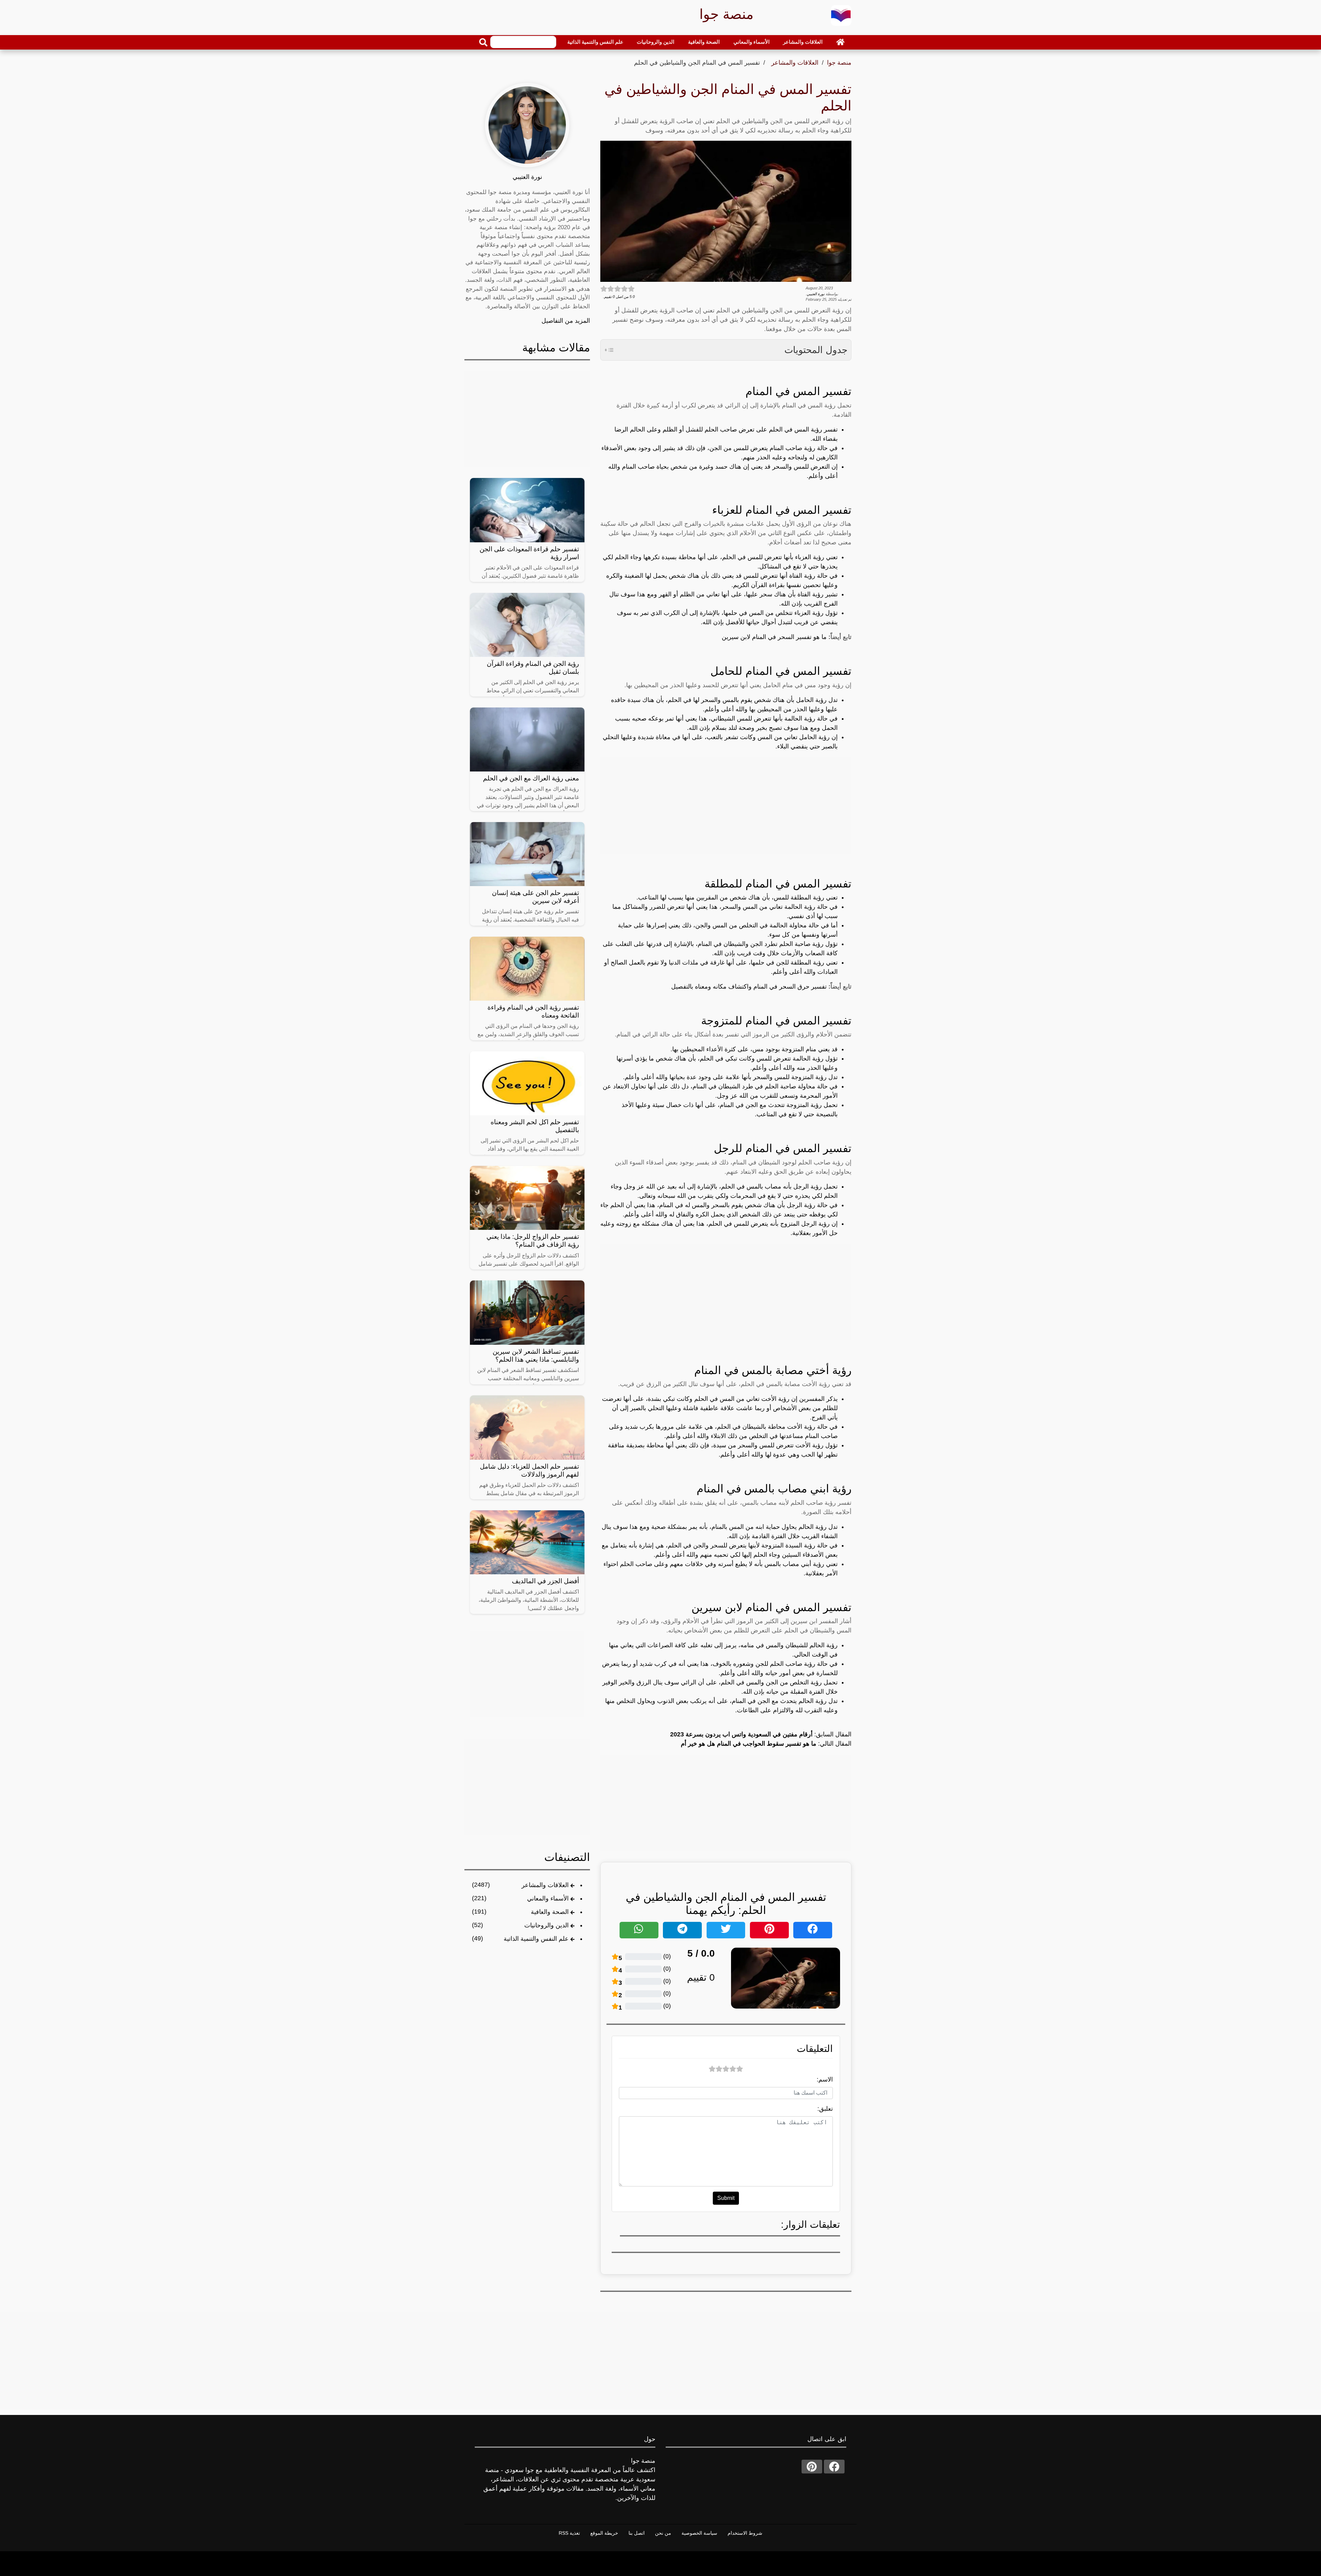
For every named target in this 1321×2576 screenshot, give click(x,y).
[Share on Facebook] (813, 1930)
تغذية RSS (569, 2533)
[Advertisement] (726, 806)
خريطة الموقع (604, 2533)
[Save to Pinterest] (769, 1930)
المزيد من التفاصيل (566, 321)
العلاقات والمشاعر (803, 42)
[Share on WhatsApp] (639, 1930)
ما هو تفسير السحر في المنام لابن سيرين (775, 637)
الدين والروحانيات (656, 42)
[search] (483, 42)
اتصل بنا (637, 2533)
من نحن (663, 2533)
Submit (726, 2198)
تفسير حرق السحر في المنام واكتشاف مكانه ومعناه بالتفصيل (750, 987)
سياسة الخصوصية (699, 2533)
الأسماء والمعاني (751, 42)
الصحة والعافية (704, 42)
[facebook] (834, 2467)
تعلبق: (825, 2109)
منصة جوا (839, 63)
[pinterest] (812, 2467)
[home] (840, 42)
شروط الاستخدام (745, 2533)
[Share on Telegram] (682, 1930)
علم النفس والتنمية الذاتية (595, 42)
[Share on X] (726, 1930)
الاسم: (825, 2079)
